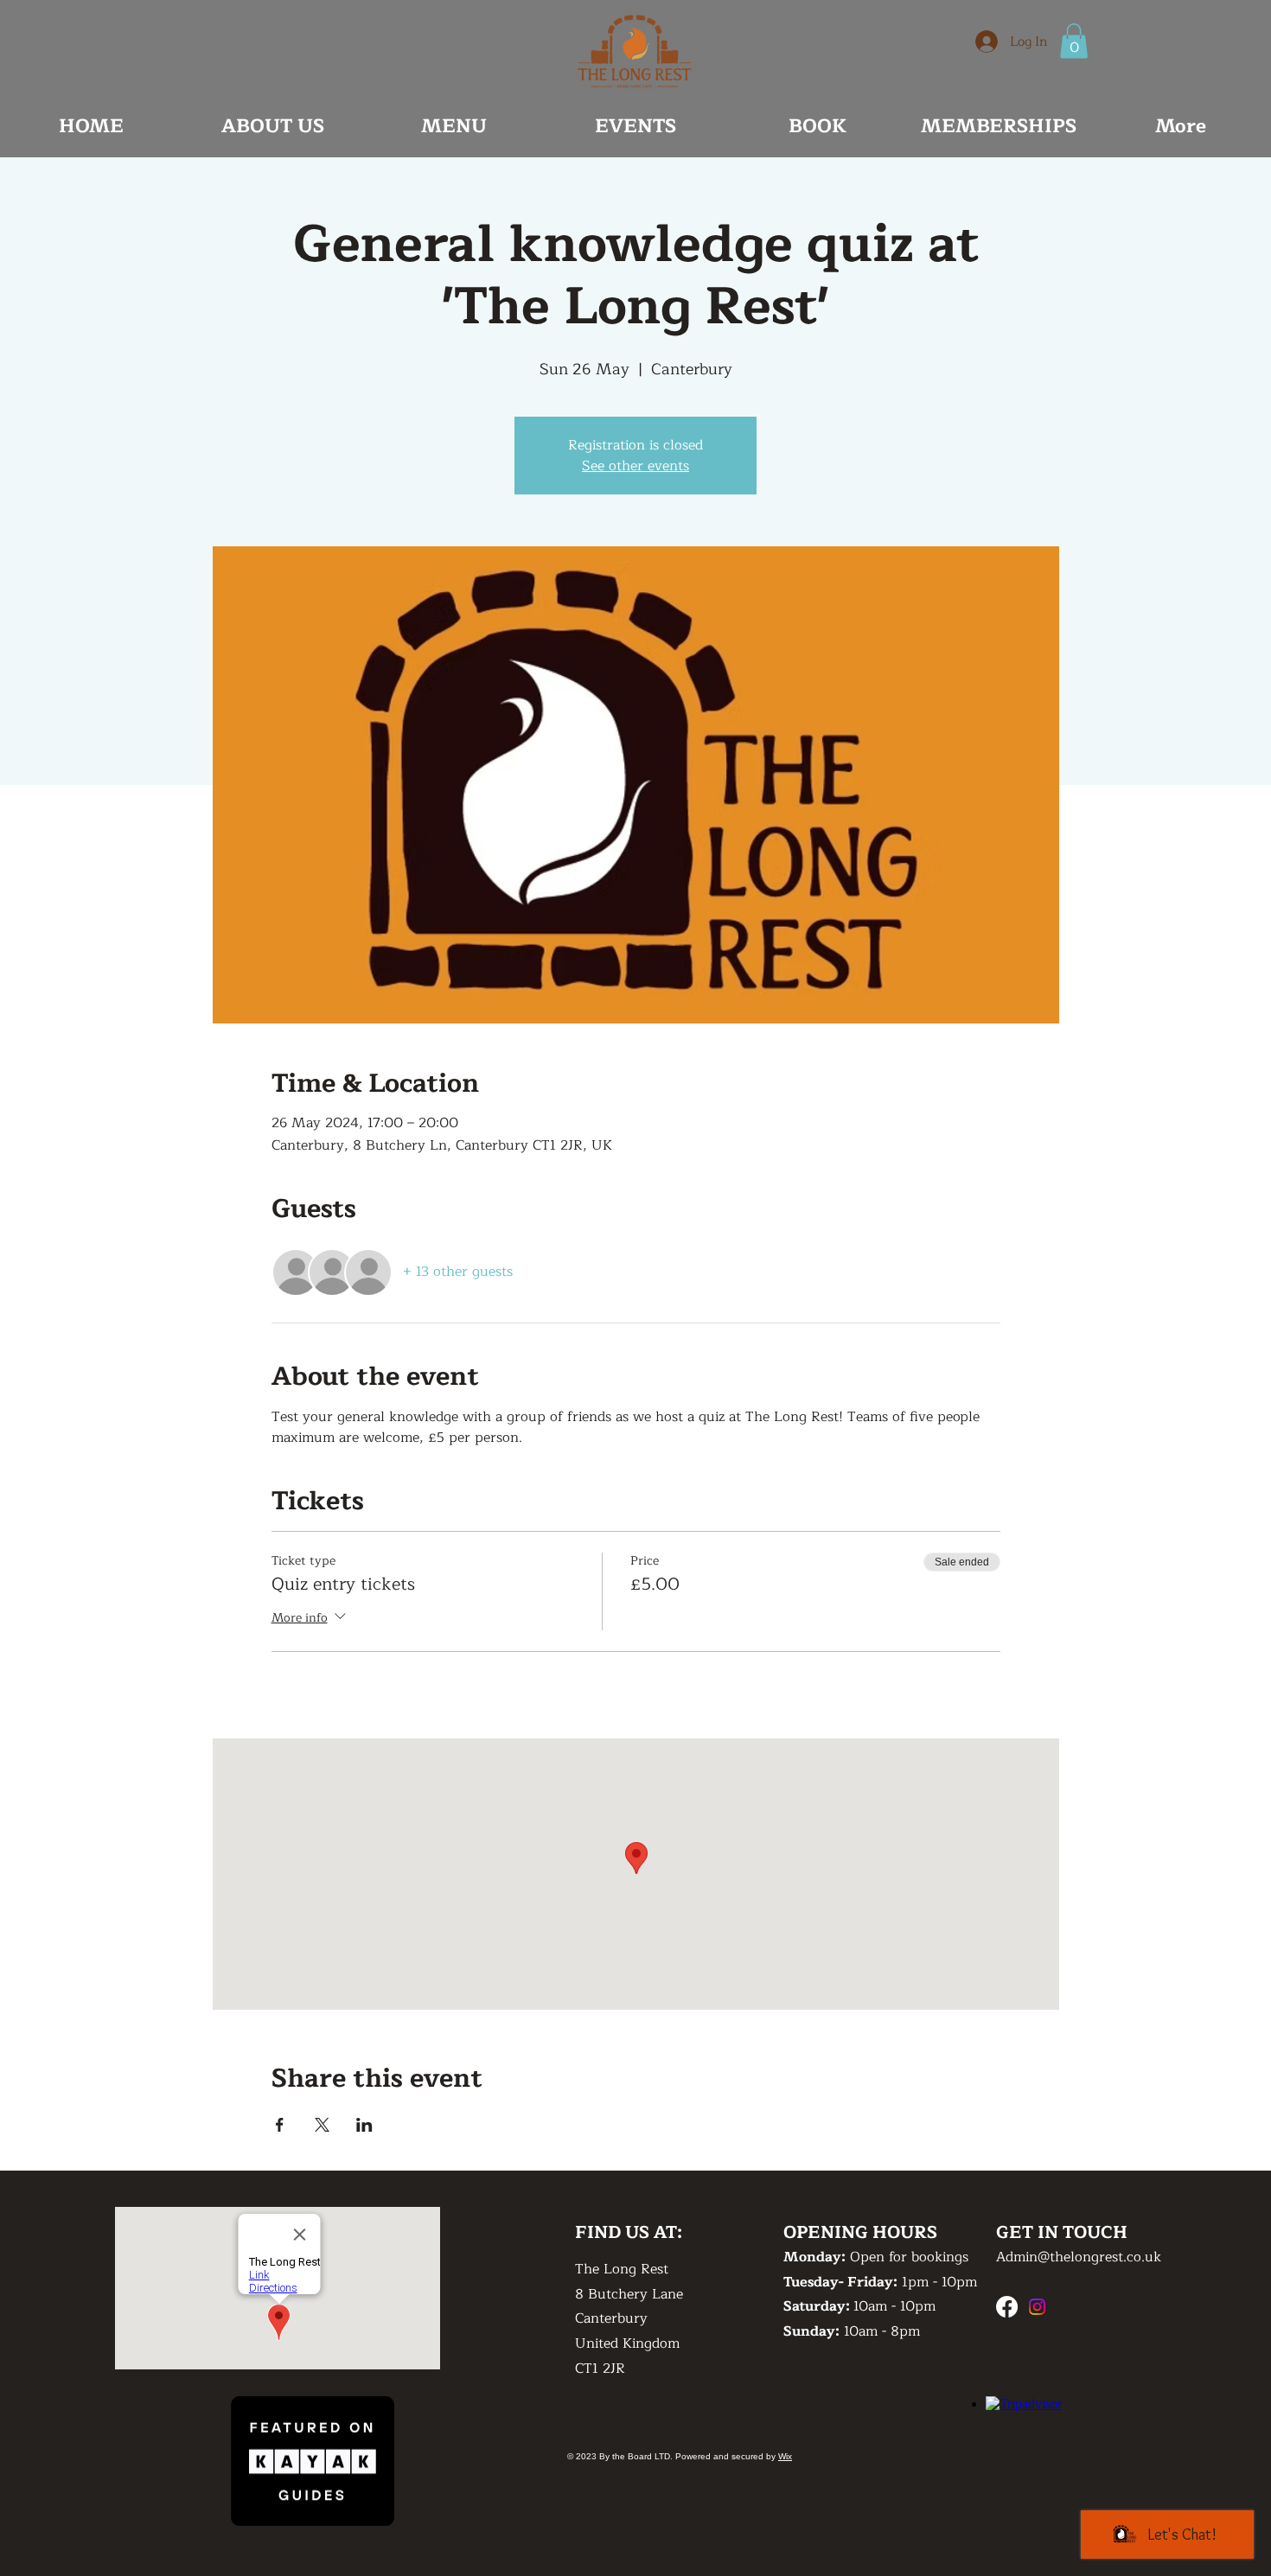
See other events (635, 466)
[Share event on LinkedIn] (364, 2125)
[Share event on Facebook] (280, 2125)
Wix (785, 2456)
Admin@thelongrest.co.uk (1079, 2257)
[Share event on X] (322, 2125)
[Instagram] (1037, 2307)
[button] (1074, 41)
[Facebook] (1007, 2307)
